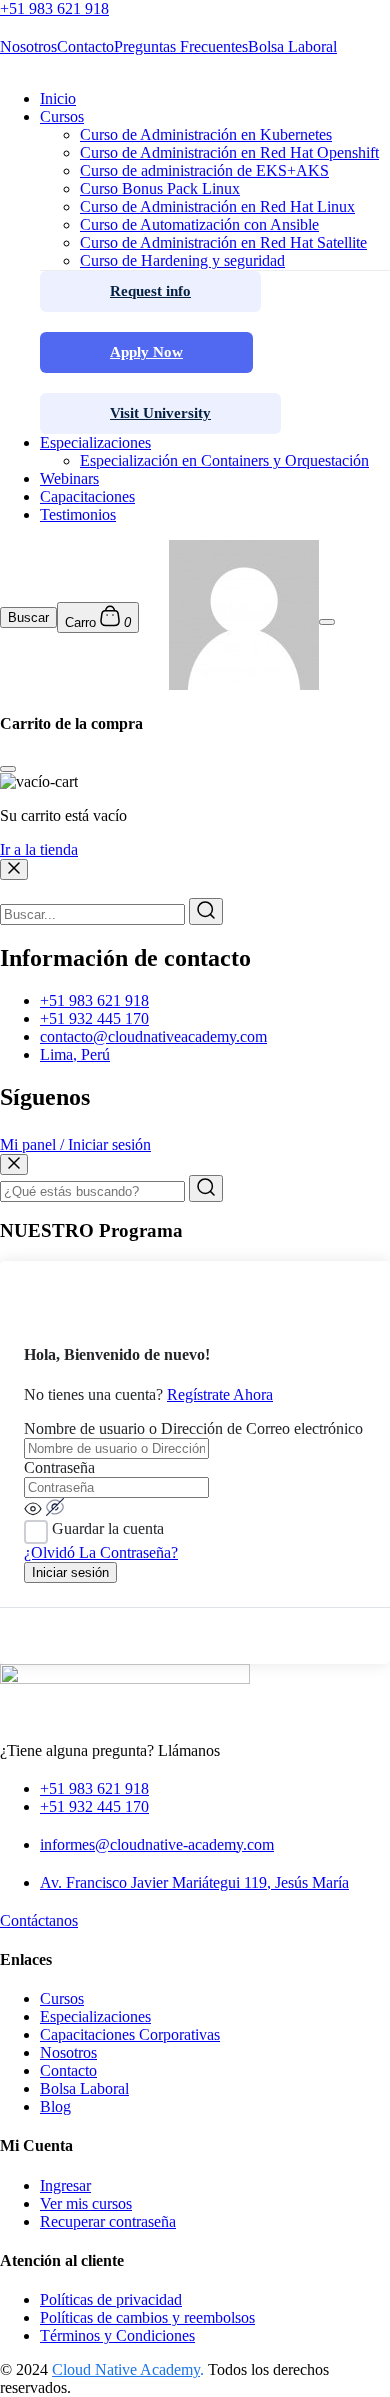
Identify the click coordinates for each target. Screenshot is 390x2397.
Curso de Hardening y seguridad (182, 260)
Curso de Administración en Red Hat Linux (217, 206)
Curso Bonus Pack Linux (160, 188)
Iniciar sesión (70, 1572)
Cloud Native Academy (126, 2369)
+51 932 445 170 (94, 1018)
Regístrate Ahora (220, 1394)
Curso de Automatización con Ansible (199, 224)
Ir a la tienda (39, 849)
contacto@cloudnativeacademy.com (153, 1036)
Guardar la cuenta (108, 1528)
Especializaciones (95, 442)
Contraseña (59, 1467)
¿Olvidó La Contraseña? (101, 1552)
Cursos (62, 116)
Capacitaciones (87, 496)
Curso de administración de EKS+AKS (204, 170)
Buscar (28, 617)
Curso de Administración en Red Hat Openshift (229, 152)
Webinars (69, 478)
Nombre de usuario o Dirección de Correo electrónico (193, 1428)
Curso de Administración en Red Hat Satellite (223, 242)
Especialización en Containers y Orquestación (224, 460)
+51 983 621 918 (94, 1000)
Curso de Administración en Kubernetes (206, 134)
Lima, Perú (75, 1054)
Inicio (58, 98)
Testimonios (78, 514)
